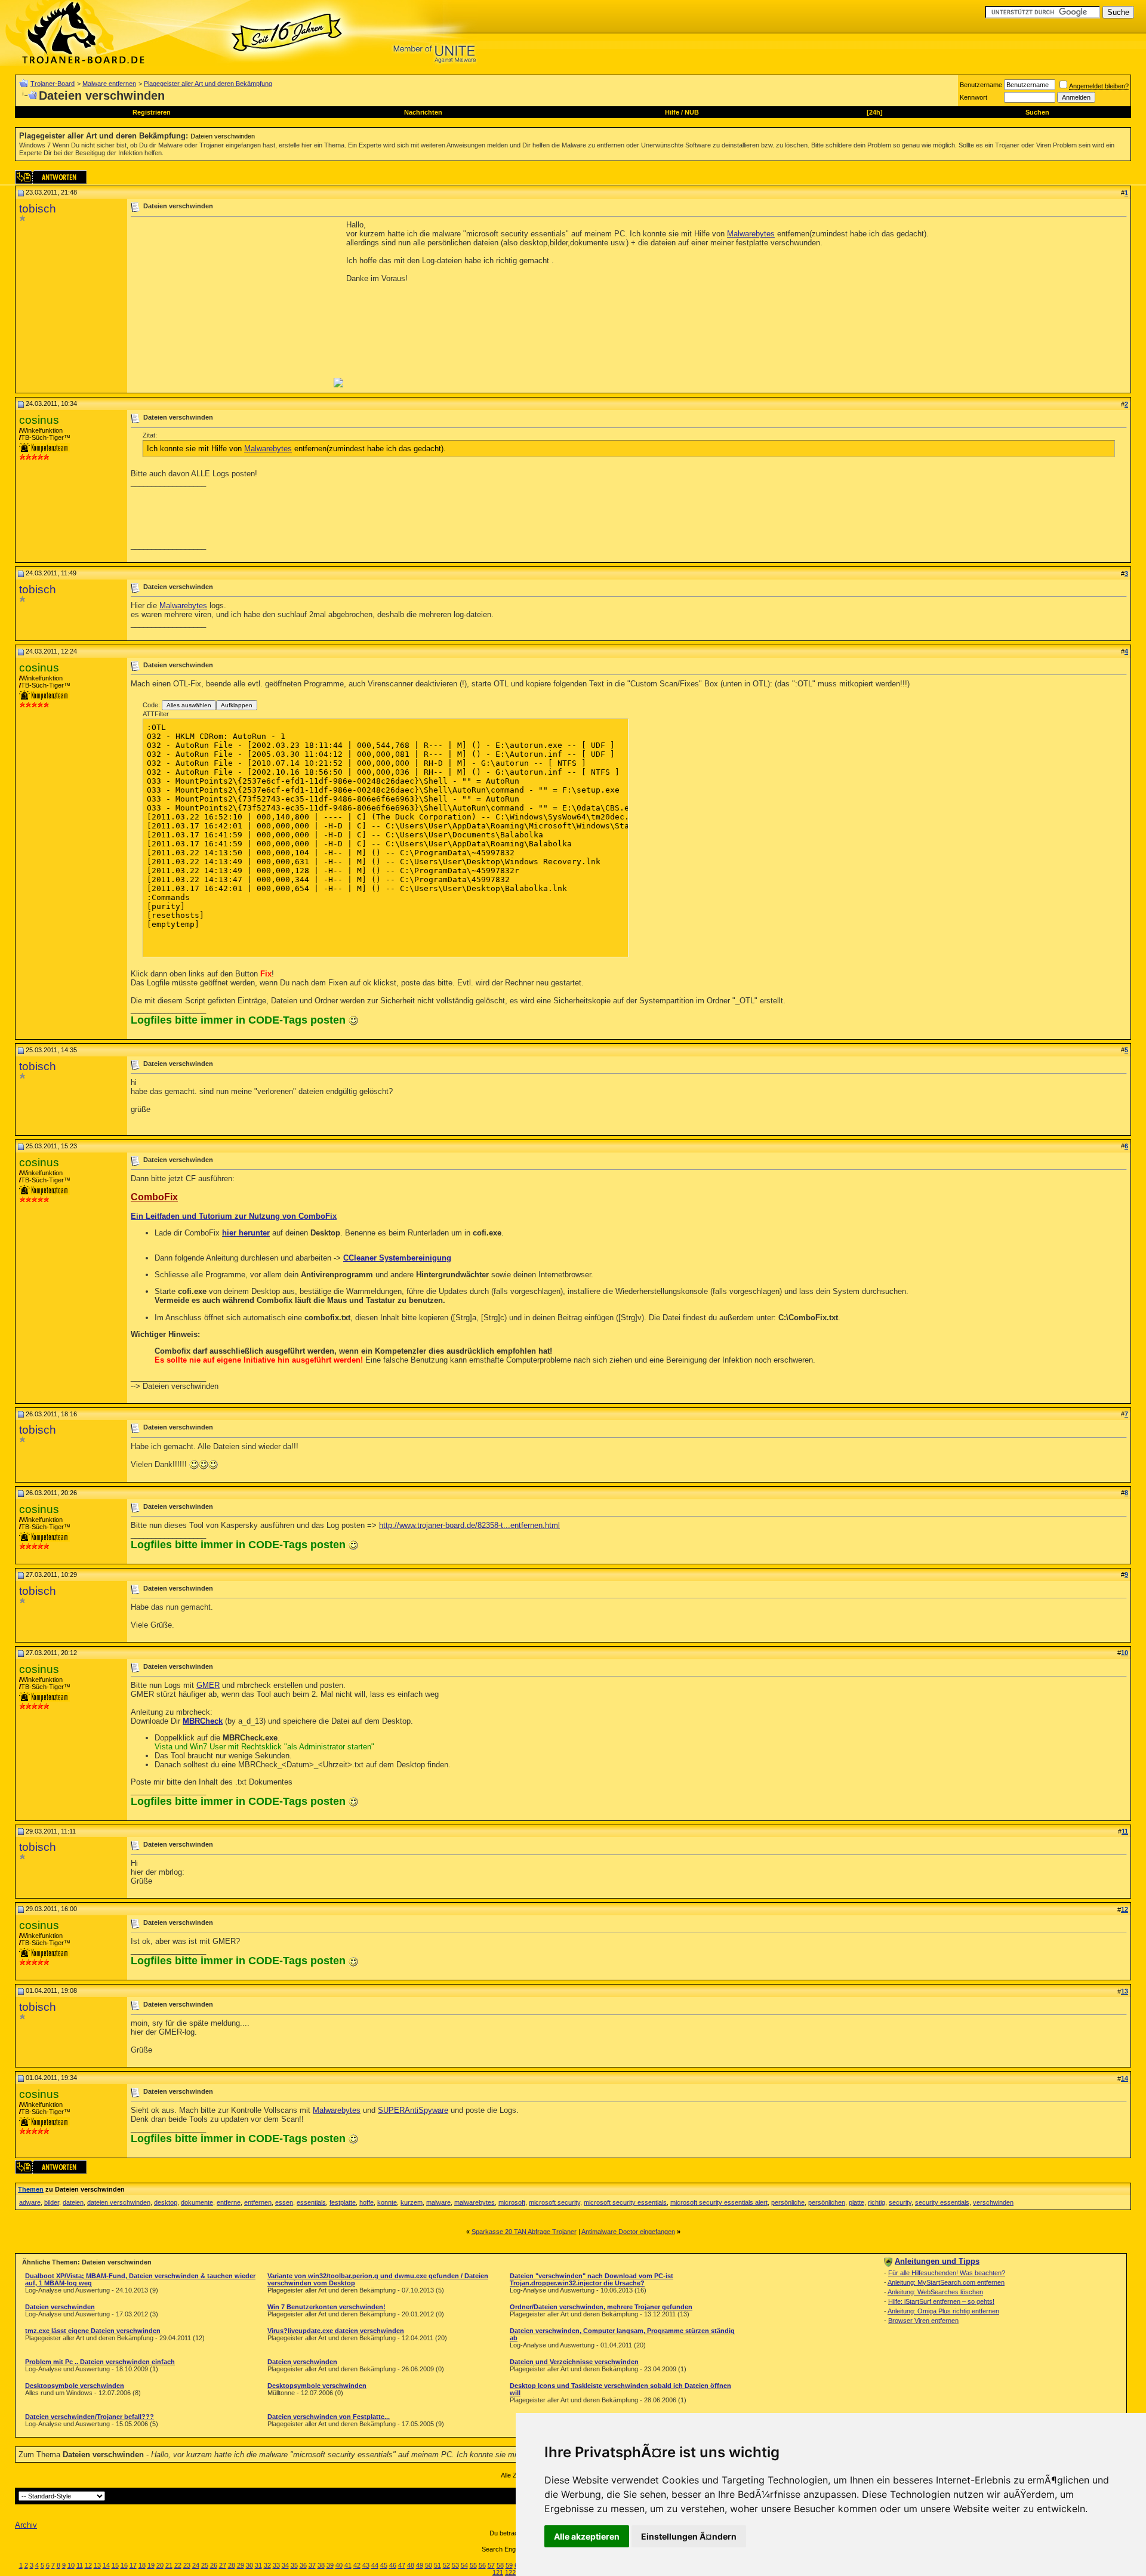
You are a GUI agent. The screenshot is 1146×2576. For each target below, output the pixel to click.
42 (357, 2565)
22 (178, 2565)
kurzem (412, 2202)
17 (133, 2565)
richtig (877, 2202)
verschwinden (993, 2202)
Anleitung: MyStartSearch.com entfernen (946, 2282)
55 (473, 2565)
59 (509, 2565)
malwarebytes (475, 2202)
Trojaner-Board (53, 84)
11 (80, 2565)
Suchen (1037, 112)
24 (196, 2565)
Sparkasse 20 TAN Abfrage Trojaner (524, 2232)
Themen (31, 2189)
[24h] (875, 112)
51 (438, 2565)
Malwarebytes (751, 234)
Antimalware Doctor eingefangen (628, 2232)
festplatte (343, 2202)
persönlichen (827, 2202)
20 (160, 2565)
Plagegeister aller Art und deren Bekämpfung (208, 84)
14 (106, 2565)
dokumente (197, 2202)
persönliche (788, 2202)
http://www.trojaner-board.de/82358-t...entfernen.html (469, 1525)
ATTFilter (156, 714)
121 (498, 2572)
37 (312, 2565)
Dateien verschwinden (223, 136)
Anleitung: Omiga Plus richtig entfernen (943, 2311)
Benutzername (981, 85)
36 (303, 2565)
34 (285, 2565)
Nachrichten (423, 112)
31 (258, 2565)
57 (491, 2565)
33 (276, 2565)
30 (249, 2565)
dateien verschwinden (119, 2202)
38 (321, 2565)
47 (402, 2565)
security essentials (942, 2202)
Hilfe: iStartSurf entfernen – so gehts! (941, 2301)
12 (88, 2565)
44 (375, 2565)
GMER (208, 1685)
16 (124, 2565)
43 (366, 2565)
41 (348, 2565)
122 (510, 2572)
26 (214, 2565)
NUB (692, 112)
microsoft (512, 2202)
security (900, 2202)
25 (205, 2565)
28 (232, 2565)
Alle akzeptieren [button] (587, 2536)
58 (500, 2565)
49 (420, 2565)
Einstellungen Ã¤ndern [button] (689, 2536)
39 (330, 2565)
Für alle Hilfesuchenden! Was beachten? (947, 2273)
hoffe (366, 2202)
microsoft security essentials (625, 2202)
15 (115, 2565)
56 (482, 2565)
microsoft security (554, 2202)
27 (223, 2565)
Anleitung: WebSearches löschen (935, 2292)
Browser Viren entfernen (923, 2321)
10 (71, 2565)
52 (446, 2565)
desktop (166, 2202)
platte (857, 2202)
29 (241, 2565)
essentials (311, 2202)
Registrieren (152, 112)
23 (187, 2565)
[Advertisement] (231, 304)
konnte (387, 2202)
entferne (229, 2202)
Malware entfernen (109, 84)
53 (455, 2565)
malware (438, 2202)
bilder (52, 2202)
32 (267, 2565)
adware (30, 2202)
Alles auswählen (189, 705)
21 (169, 2565)
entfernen (258, 2202)
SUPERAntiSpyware (413, 2110)
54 (464, 2565)
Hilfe (672, 112)
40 (339, 2565)
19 (151, 2565)
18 (142, 2565)
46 (393, 2565)
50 (429, 2565)
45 (384, 2565)
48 (411, 2565)
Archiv (26, 2525)
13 (97, 2565)
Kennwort (974, 97)
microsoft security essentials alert (719, 2202)
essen (284, 2202)
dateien (73, 2202)
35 (294, 2565)
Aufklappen (237, 705)
